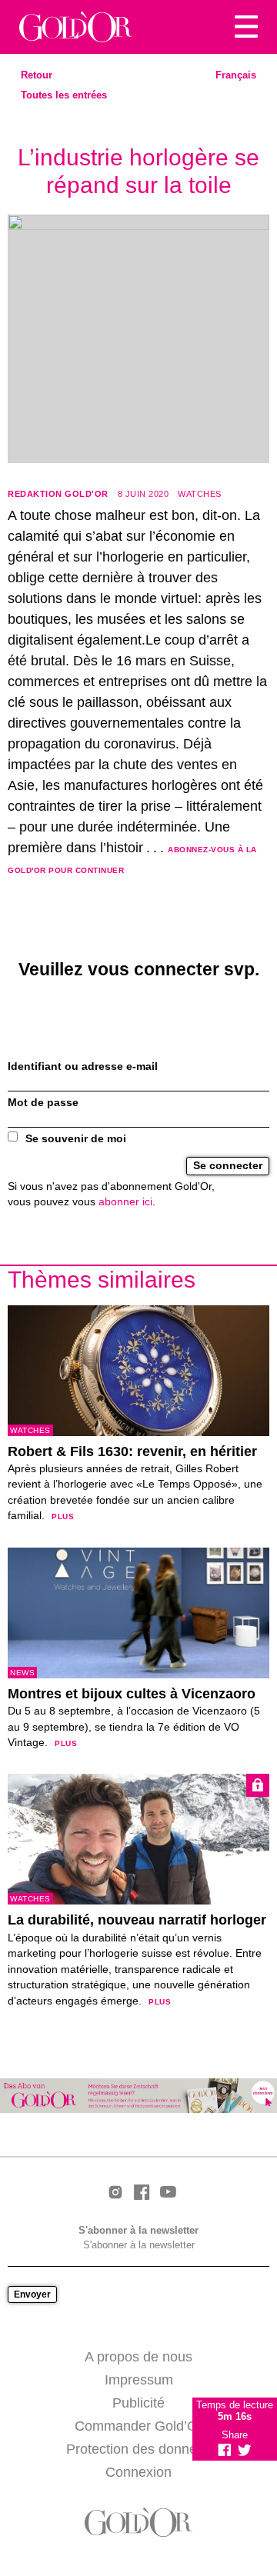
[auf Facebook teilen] (225, 2450)
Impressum (139, 2380)
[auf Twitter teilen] (245, 2450)
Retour (37, 75)
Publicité (138, 2403)
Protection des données (139, 2449)
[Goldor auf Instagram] (115, 2193)
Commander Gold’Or (138, 2426)
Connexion (138, 2472)
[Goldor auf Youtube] (168, 2193)
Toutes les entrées (64, 95)
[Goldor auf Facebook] (142, 2193)
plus (63, 1516)
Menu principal (246, 27)
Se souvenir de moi (76, 1139)
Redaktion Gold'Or (58, 494)
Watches (200, 494)
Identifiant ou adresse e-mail (83, 1066)
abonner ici (125, 1202)
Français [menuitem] (236, 75)
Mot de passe (43, 1103)
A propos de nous (138, 2357)
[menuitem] (236, 75)
